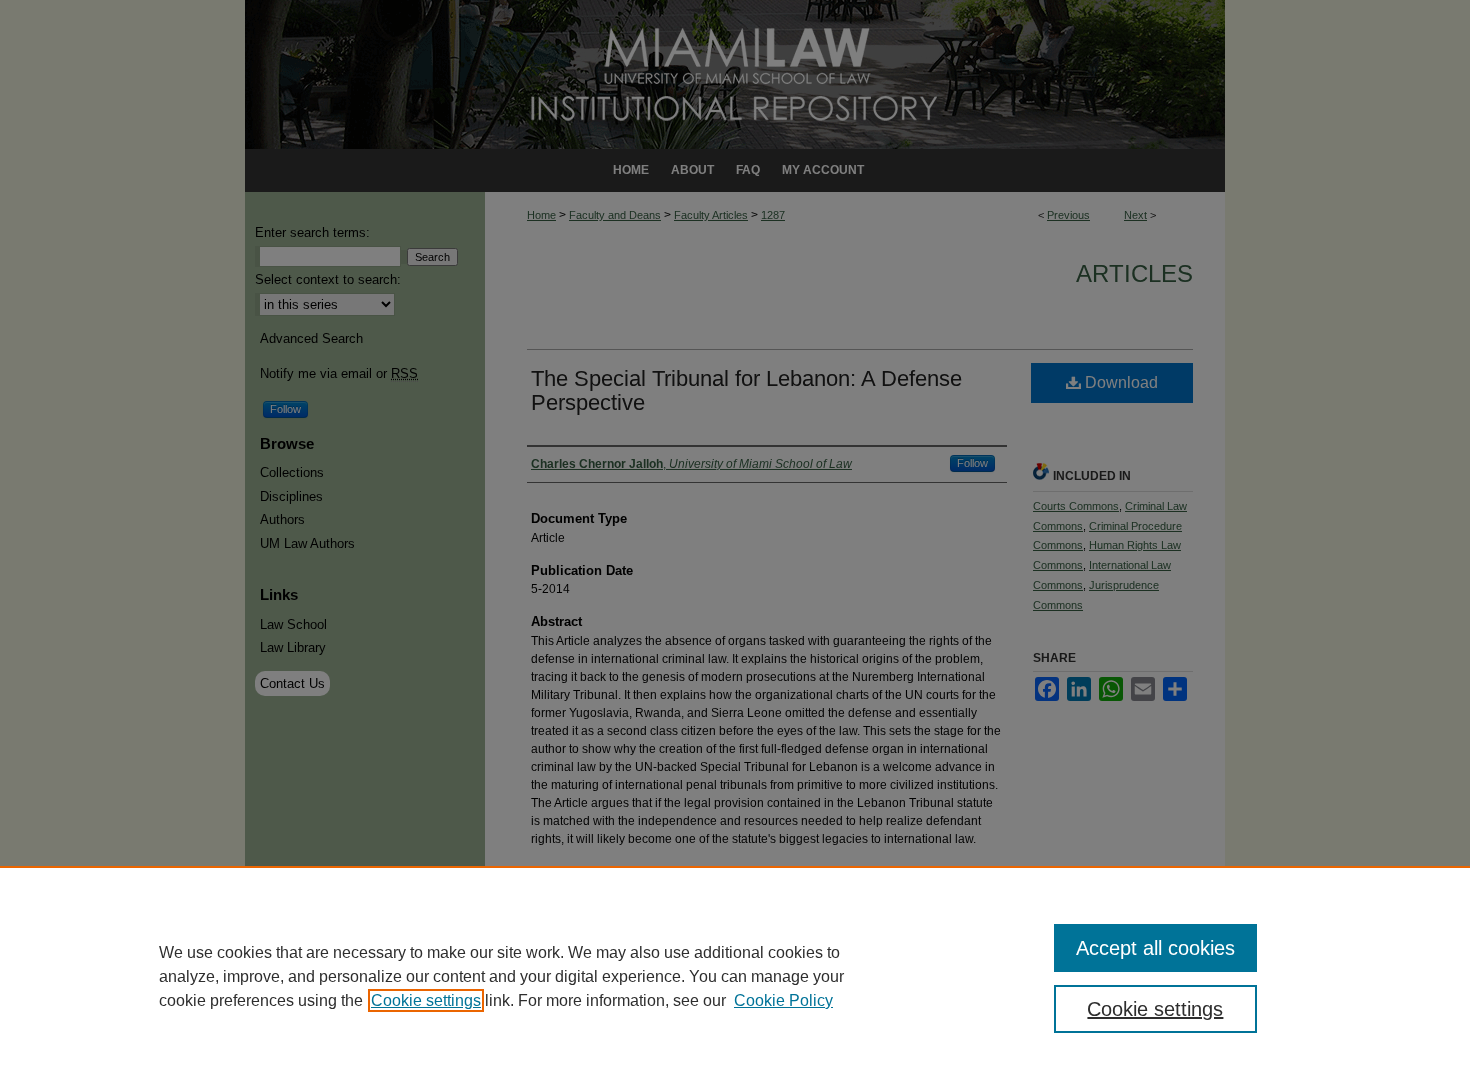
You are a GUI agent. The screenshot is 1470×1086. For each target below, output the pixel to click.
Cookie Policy (783, 1000)
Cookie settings (426, 1000)
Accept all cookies (1155, 948)
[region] (735, 976)
